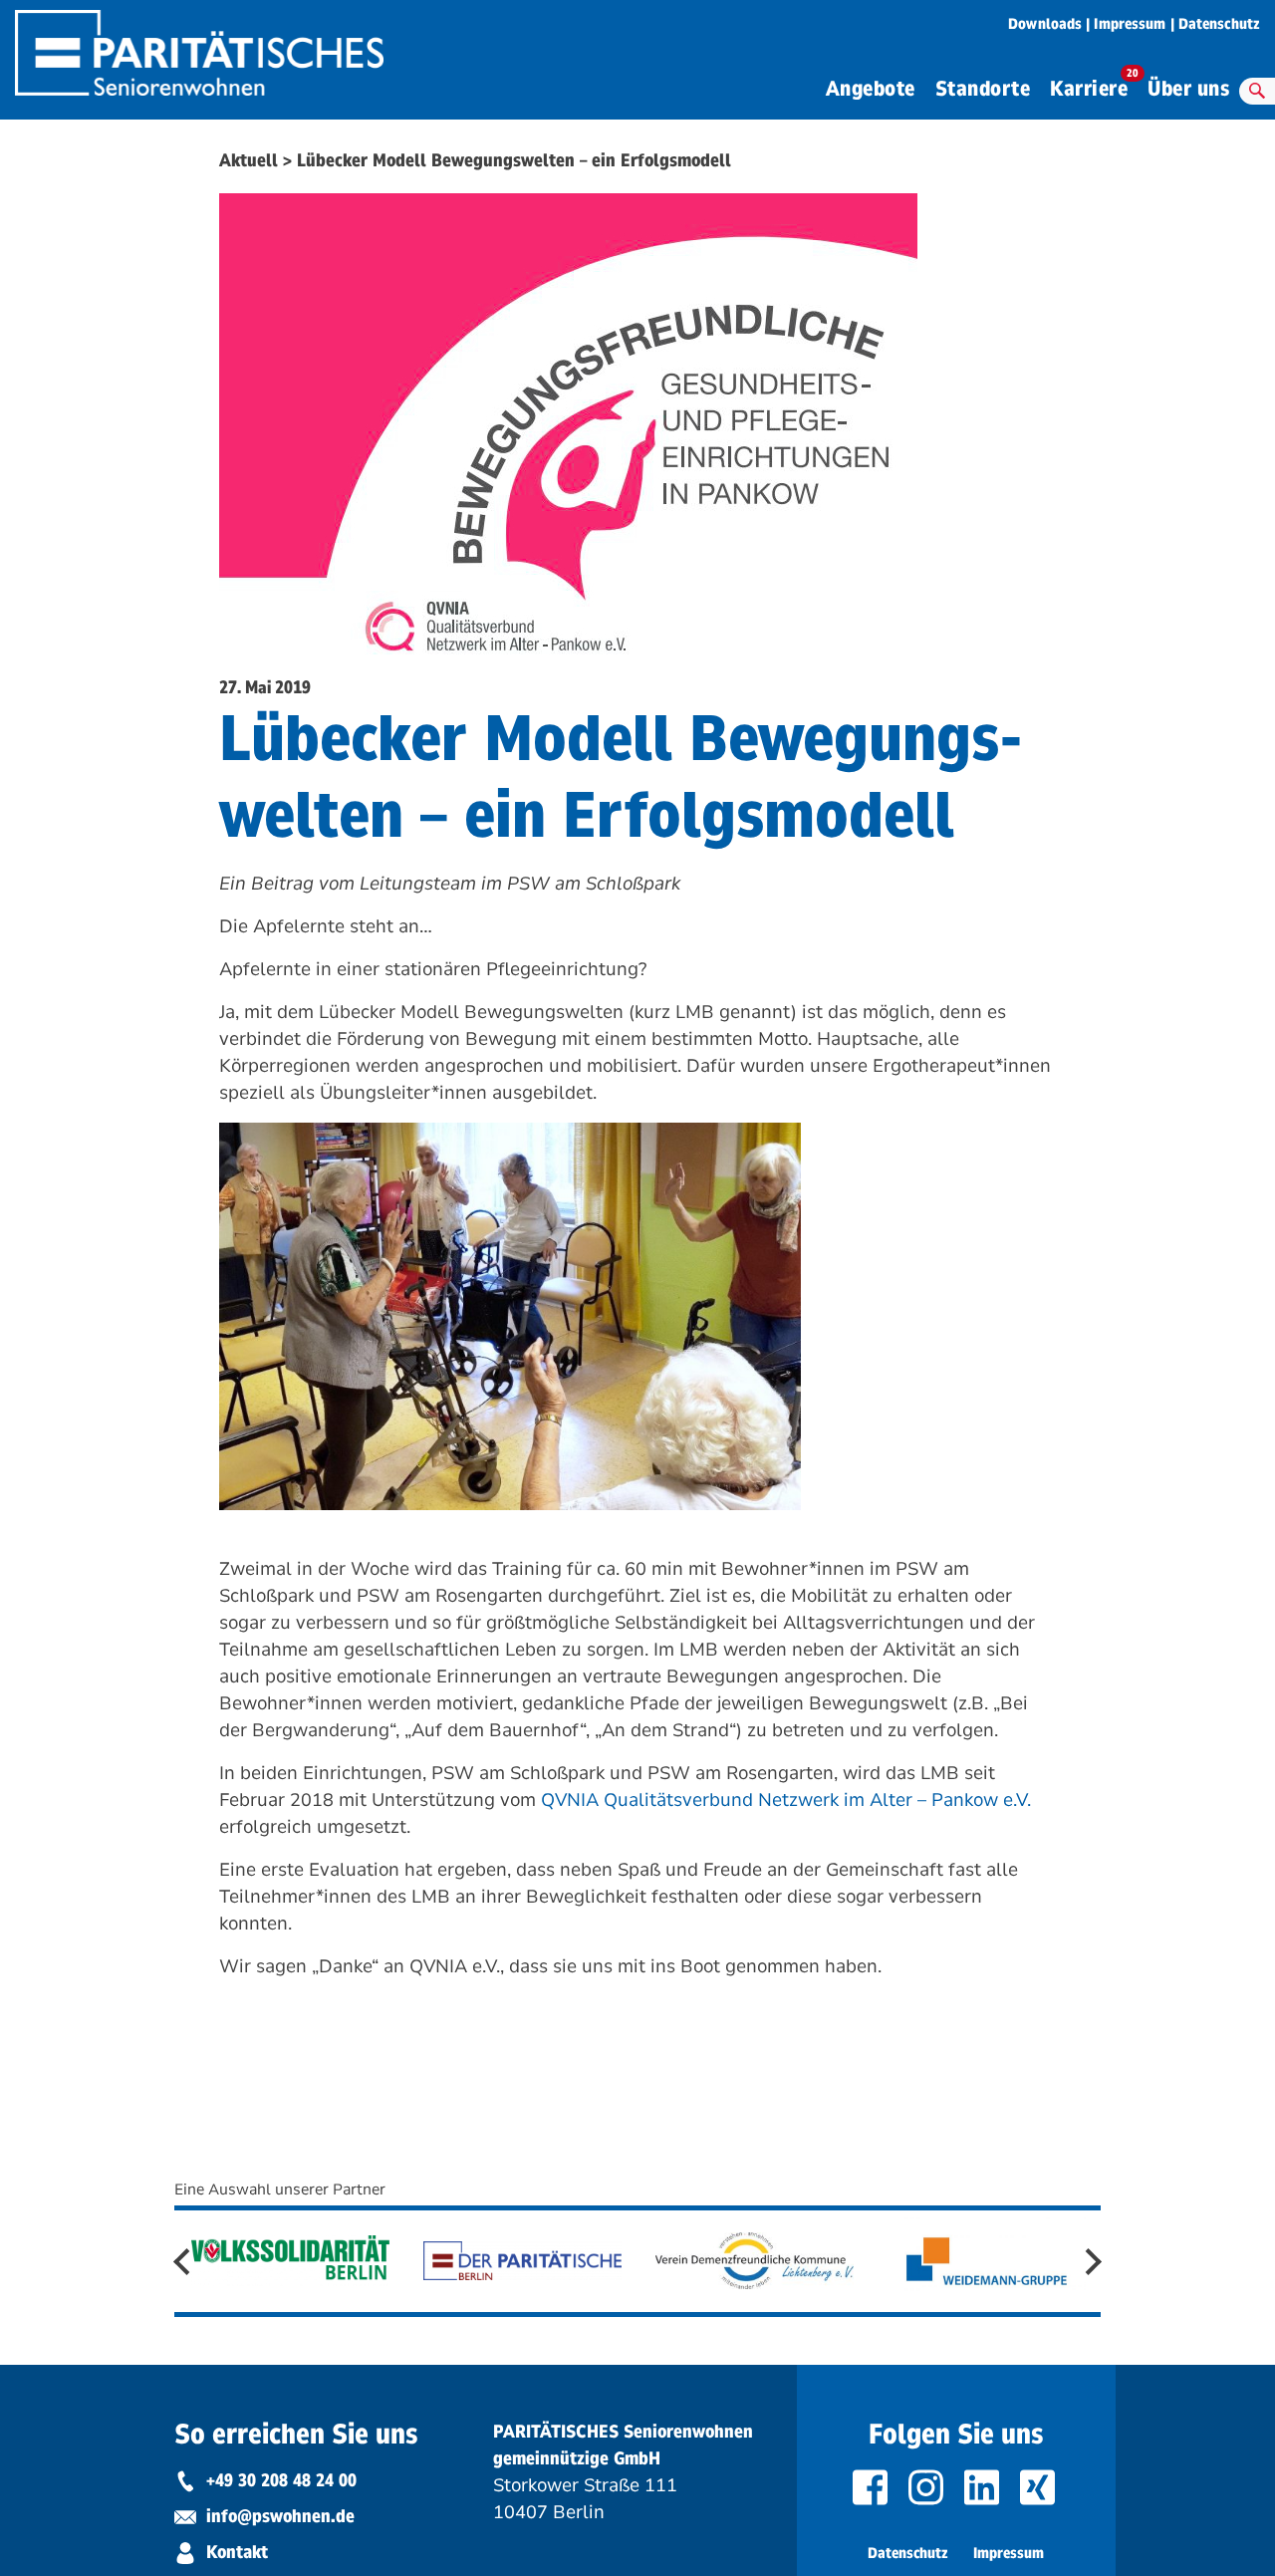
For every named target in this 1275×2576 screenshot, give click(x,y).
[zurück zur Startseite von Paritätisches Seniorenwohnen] (199, 47)
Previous (187, 2262)
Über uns (1188, 90)
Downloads (1045, 24)
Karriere (1094, 87)
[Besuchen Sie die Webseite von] (291, 2260)
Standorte (983, 90)
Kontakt (235, 2552)
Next (1088, 2262)
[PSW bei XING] (1040, 2487)
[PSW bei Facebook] (873, 2487)
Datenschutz (1219, 24)
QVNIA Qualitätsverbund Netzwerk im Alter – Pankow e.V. (786, 1800)
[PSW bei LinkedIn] (984, 2487)
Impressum (1130, 24)
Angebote (871, 90)
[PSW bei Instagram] (928, 2487)
